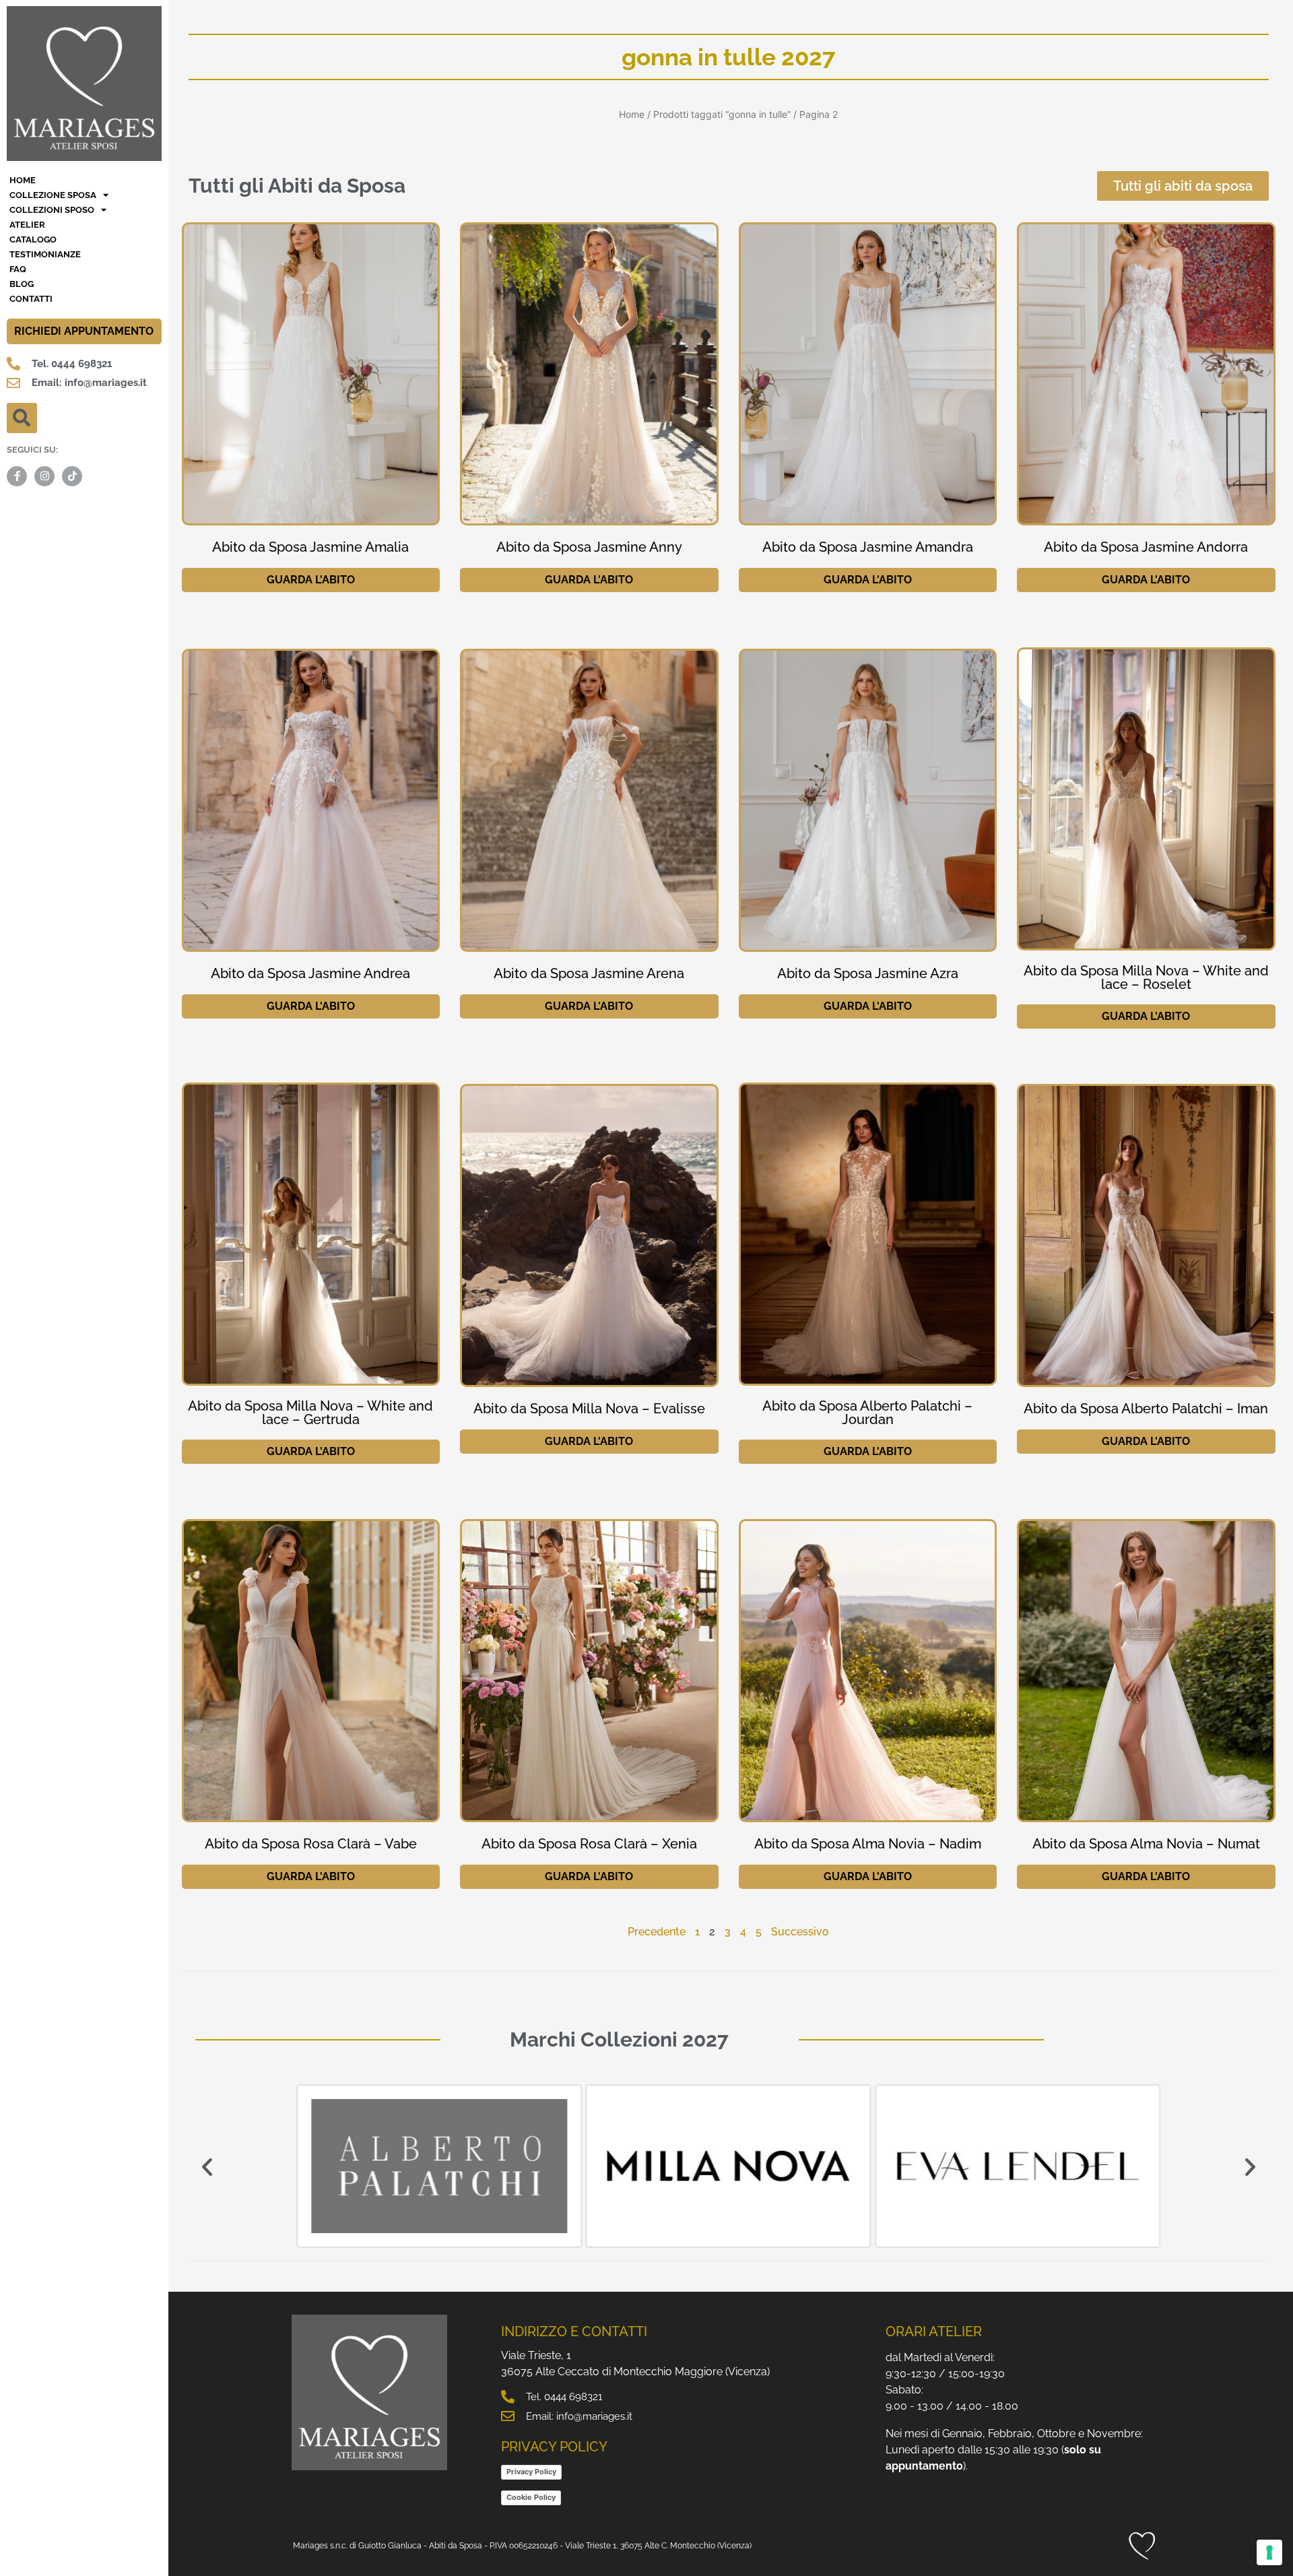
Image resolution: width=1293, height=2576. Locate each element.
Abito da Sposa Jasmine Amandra (868, 547)
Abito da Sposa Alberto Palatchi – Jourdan (867, 1413)
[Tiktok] (72, 476)
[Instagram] (44, 476)
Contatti (31, 299)
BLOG (22, 284)
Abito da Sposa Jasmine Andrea (310, 973)
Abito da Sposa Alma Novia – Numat (1146, 1844)
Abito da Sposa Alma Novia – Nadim (868, 1844)
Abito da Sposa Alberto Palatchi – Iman (1146, 1409)
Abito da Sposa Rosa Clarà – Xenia (589, 1844)
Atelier (27, 225)
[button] (22, 418)
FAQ (18, 269)
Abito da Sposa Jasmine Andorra (1146, 547)
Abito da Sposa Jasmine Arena (589, 973)
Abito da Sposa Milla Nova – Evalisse (589, 1409)
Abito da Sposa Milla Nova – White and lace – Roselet (1146, 977)
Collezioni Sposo (52, 210)
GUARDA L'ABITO (311, 580)
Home (632, 114)
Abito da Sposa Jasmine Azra (868, 973)
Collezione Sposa (53, 195)
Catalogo (33, 239)
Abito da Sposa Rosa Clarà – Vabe (311, 1844)
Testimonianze (45, 254)
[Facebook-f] (17, 476)
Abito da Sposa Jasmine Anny (589, 547)
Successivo (800, 1932)
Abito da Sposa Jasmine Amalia (310, 547)
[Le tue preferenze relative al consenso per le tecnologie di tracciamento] (1269, 2552)
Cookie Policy (531, 2497)
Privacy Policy (531, 2472)
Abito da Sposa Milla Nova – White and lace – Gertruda (310, 1413)
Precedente (657, 1932)
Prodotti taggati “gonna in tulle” (722, 114)
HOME (23, 180)
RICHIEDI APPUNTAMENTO (84, 331)
